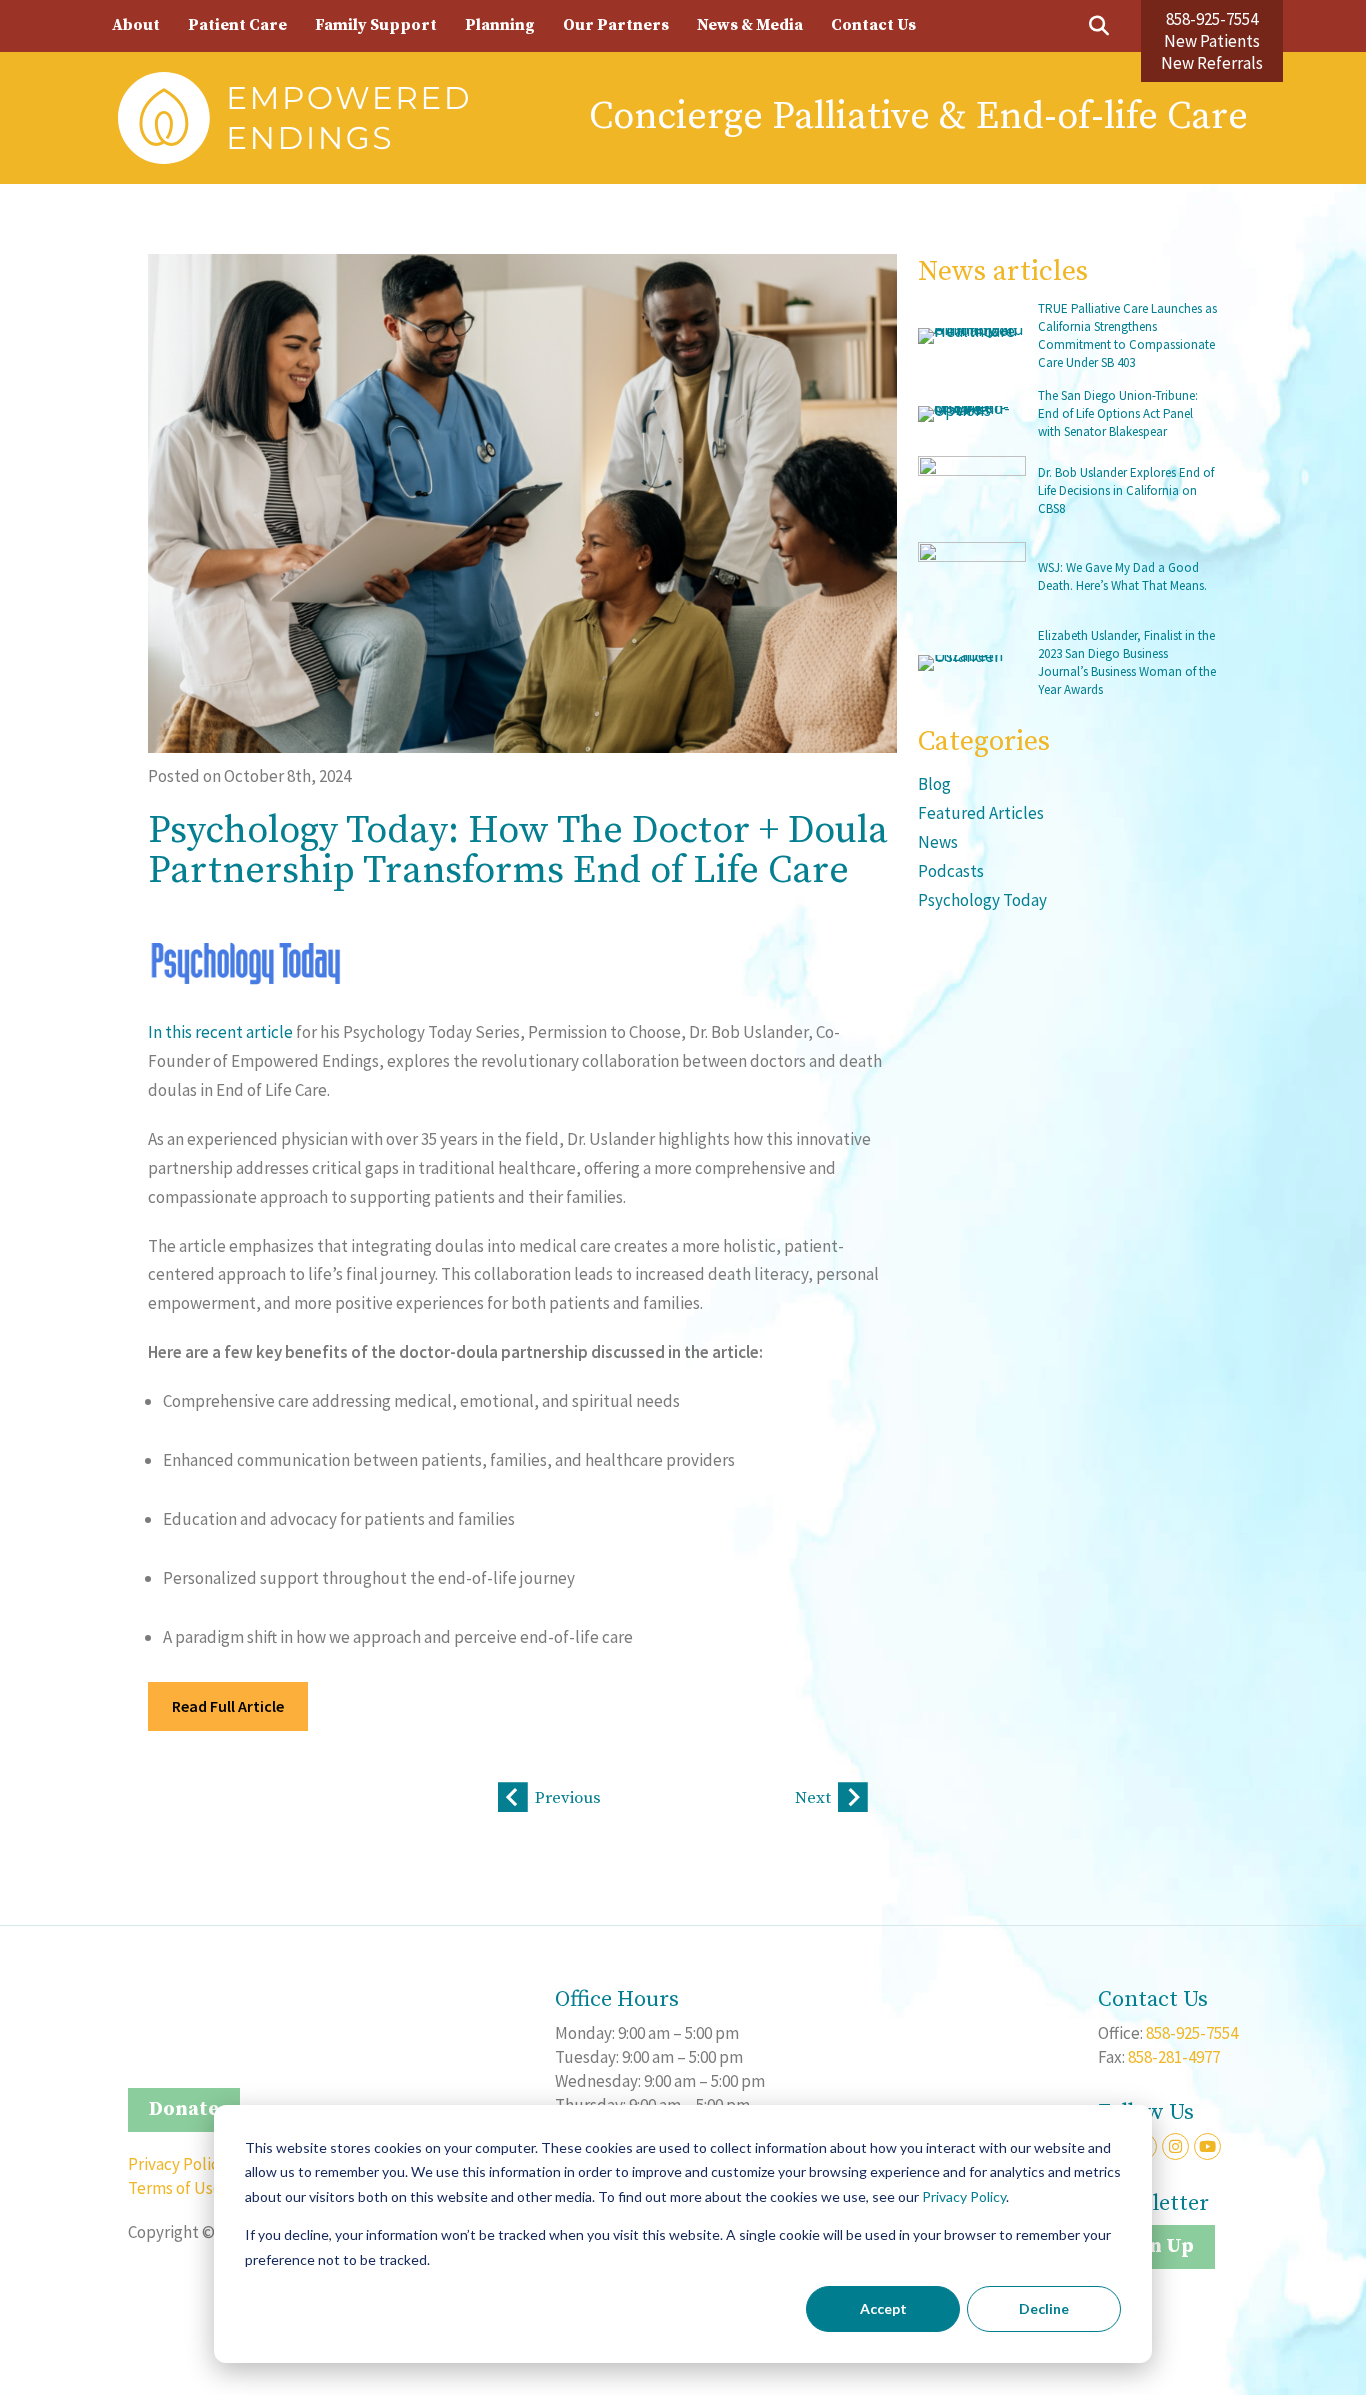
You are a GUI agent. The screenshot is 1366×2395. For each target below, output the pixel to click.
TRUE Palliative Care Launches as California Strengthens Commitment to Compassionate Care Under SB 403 (1127, 335)
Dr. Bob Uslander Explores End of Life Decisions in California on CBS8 (1126, 490)
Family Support (376, 25)
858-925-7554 (1212, 19)
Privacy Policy (964, 2196)
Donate (184, 2109)
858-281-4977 (1174, 2057)
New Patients (1212, 41)
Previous (568, 1798)
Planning (500, 25)
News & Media (750, 25)
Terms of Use (175, 2188)
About (136, 25)
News (938, 842)
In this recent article (220, 1032)
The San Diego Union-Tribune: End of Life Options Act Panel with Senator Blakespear (1118, 413)
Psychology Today (982, 900)
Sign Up (1156, 2246)
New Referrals (1212, 63)
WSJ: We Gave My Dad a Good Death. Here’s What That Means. (1122, 576)
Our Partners (616, 25)
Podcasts (951, 871)
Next (813, 1798)
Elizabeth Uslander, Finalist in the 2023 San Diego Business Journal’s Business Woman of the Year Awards (1127, 662)
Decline (1044, 2308)
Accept (883, 2308)
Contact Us (873, 25)
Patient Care (237, 25)
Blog (934, 784)
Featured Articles (981, 813)
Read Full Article (228, 1706)
